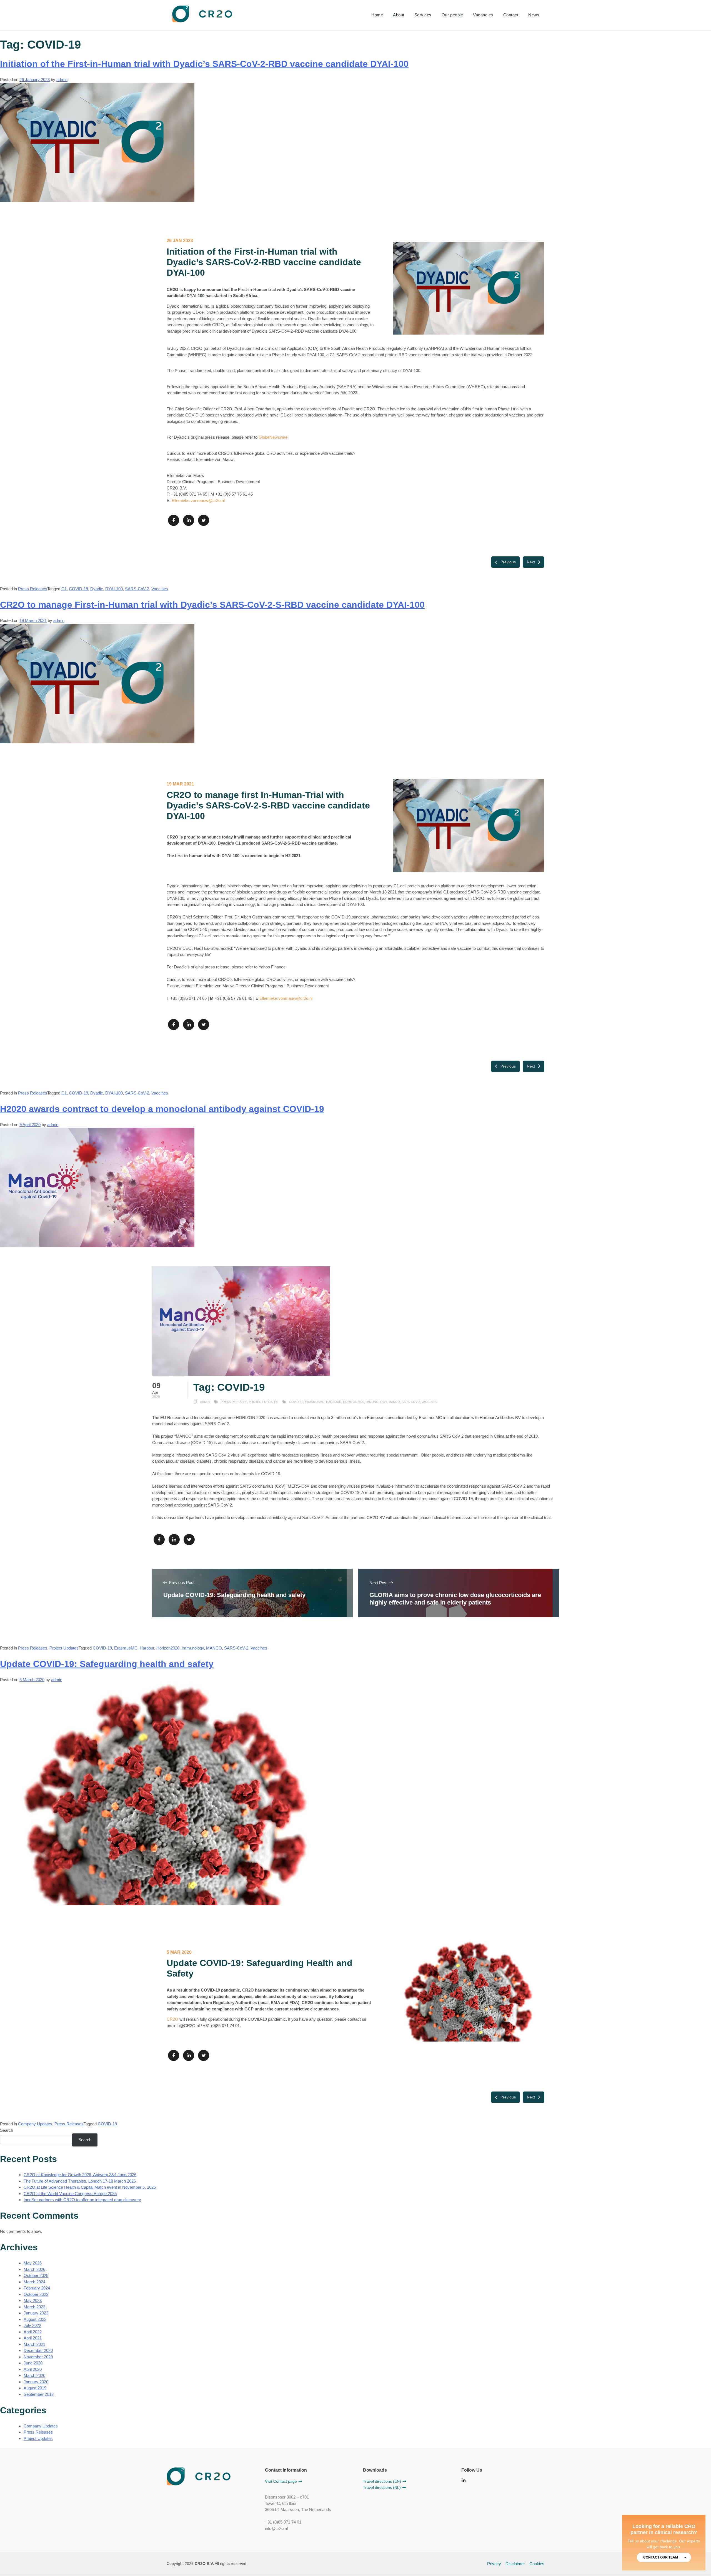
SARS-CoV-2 (137, 589)
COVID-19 (78, 589)
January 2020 (36, 2382)
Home (377, 15)
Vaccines (160, 589)
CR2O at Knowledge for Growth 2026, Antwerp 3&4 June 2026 (80, 2175)
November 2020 (38, 2357)
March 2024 (34, 2282)
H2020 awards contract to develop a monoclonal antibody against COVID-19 (162, 1109)
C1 (64, 589)
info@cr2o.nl (276, 2528)
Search (7, 2130)
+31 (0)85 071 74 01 (283, 2522)
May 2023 (33, 2300)
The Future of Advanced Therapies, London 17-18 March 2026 (80, 2181)
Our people (452, 15)
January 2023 (36, 2313)
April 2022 (33, 2332)
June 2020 (33, 2363)
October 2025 (36, 2275)
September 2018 (39, 2394)
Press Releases (33, 589)
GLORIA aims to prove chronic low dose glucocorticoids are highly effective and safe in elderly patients (455, 1599)
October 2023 (36, 2294)
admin (62, 80)
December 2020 (38, 2350)
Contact (511, 15)
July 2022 (32, 2325)
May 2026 (33, 2263)
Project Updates (64, 1648)
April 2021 (33, 2338)
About (399, 15)
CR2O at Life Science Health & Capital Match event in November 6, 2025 (90, 2187)
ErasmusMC (126, 1648)
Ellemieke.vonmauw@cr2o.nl (198, 500)
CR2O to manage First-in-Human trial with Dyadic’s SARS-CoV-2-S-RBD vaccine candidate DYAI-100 (212, 605)
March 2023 (34, 2307)
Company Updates (35, 2124)
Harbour (147, 1648)
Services (423, 15)
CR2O (172, 2019)
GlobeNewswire (273, 437)
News (534, 15)
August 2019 (35, 2388)
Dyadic (97, 589)
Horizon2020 (168, 1648)
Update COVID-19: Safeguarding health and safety (234, 1595)
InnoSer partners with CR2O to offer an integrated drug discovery (82, 2200)
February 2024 (37, 2288)
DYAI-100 (114, 589)
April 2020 (33, 2369)
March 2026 (34, 2269)
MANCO (214, 1648)
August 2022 (35, 2319)
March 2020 (34, 2375)
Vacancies (483, 15)
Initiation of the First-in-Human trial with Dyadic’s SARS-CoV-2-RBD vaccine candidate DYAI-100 (204, 64)
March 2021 (34, 2344)
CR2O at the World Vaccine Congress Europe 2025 (70, 2194)
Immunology (193, 1648)
